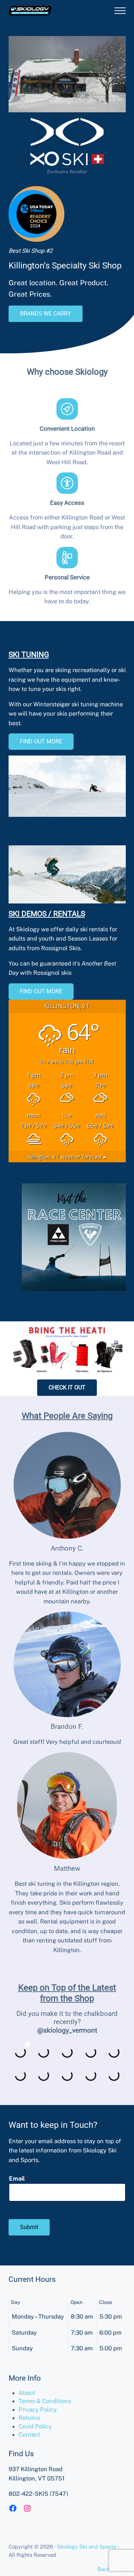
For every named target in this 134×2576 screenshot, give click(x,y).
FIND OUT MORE (41, 741)
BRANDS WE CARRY (46, 314)
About (27, 2393)
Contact (29, 2434)
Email (19, 2178)
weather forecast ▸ (67, 1157)
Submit (29, 2227)
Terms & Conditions (45, 2401)
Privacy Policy (38, 2409)
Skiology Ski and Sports (86, 2547)
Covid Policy (35, 2426)
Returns (29, 2418)
